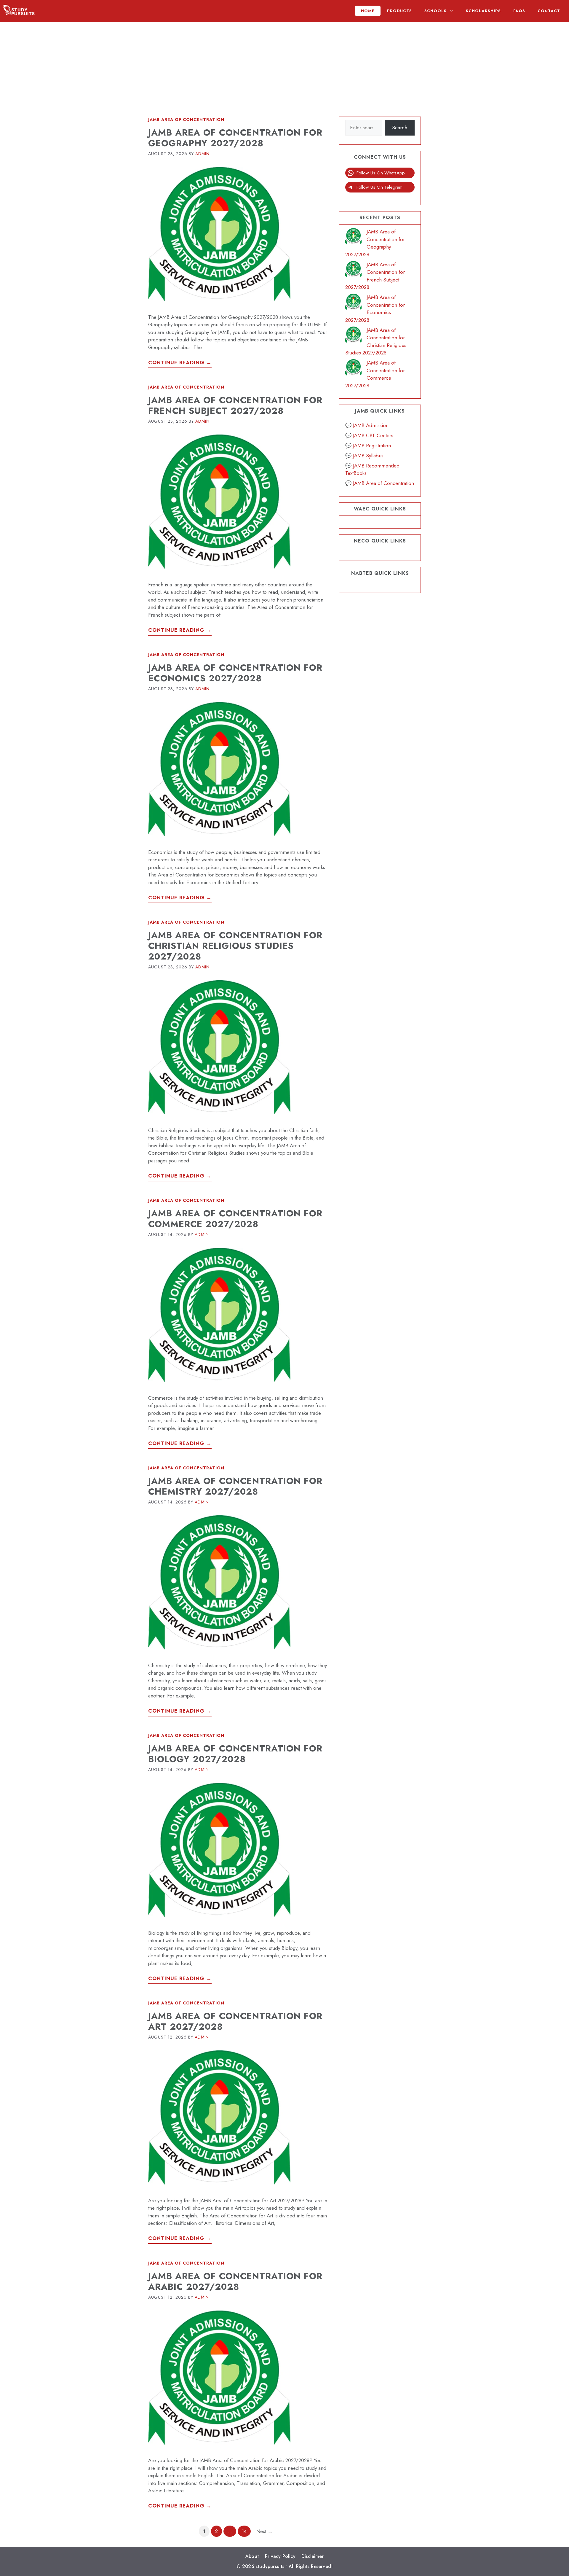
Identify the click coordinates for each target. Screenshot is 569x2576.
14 (246, 2531)
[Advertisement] (284, 63)
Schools (435, 11)
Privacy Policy (280, 2556)
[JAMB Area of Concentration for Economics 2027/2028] (353, 303)
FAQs (519, 11)
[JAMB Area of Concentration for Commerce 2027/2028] (353, 369)
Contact (549, 11)
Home (368, 11)
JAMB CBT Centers (373, 435)
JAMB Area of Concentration (186, 120)
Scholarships (483, 11)
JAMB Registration (372, 445)
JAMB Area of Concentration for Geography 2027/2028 (235, 138)
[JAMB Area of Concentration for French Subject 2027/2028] (353, 270)
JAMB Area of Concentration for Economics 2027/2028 (235, 673)
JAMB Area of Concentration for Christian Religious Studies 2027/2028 (235, 946)
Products (399, 11)
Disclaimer (313, 2556)
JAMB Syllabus (368, 456)
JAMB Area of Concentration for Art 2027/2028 (235, 2021)
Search (400, 128)
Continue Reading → (180, 362)
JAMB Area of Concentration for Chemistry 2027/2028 (235, 1486)
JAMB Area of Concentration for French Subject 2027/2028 (235, 405)
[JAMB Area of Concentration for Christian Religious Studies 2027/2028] (353, 336)
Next (264, 2531)
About (252, 2556)
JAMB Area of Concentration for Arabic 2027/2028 (235, 2281)
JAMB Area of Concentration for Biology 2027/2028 (235, 1754)
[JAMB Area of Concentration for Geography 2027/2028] (353, 237)
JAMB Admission (371, 425)
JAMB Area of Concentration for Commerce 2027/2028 (235, 1219)
